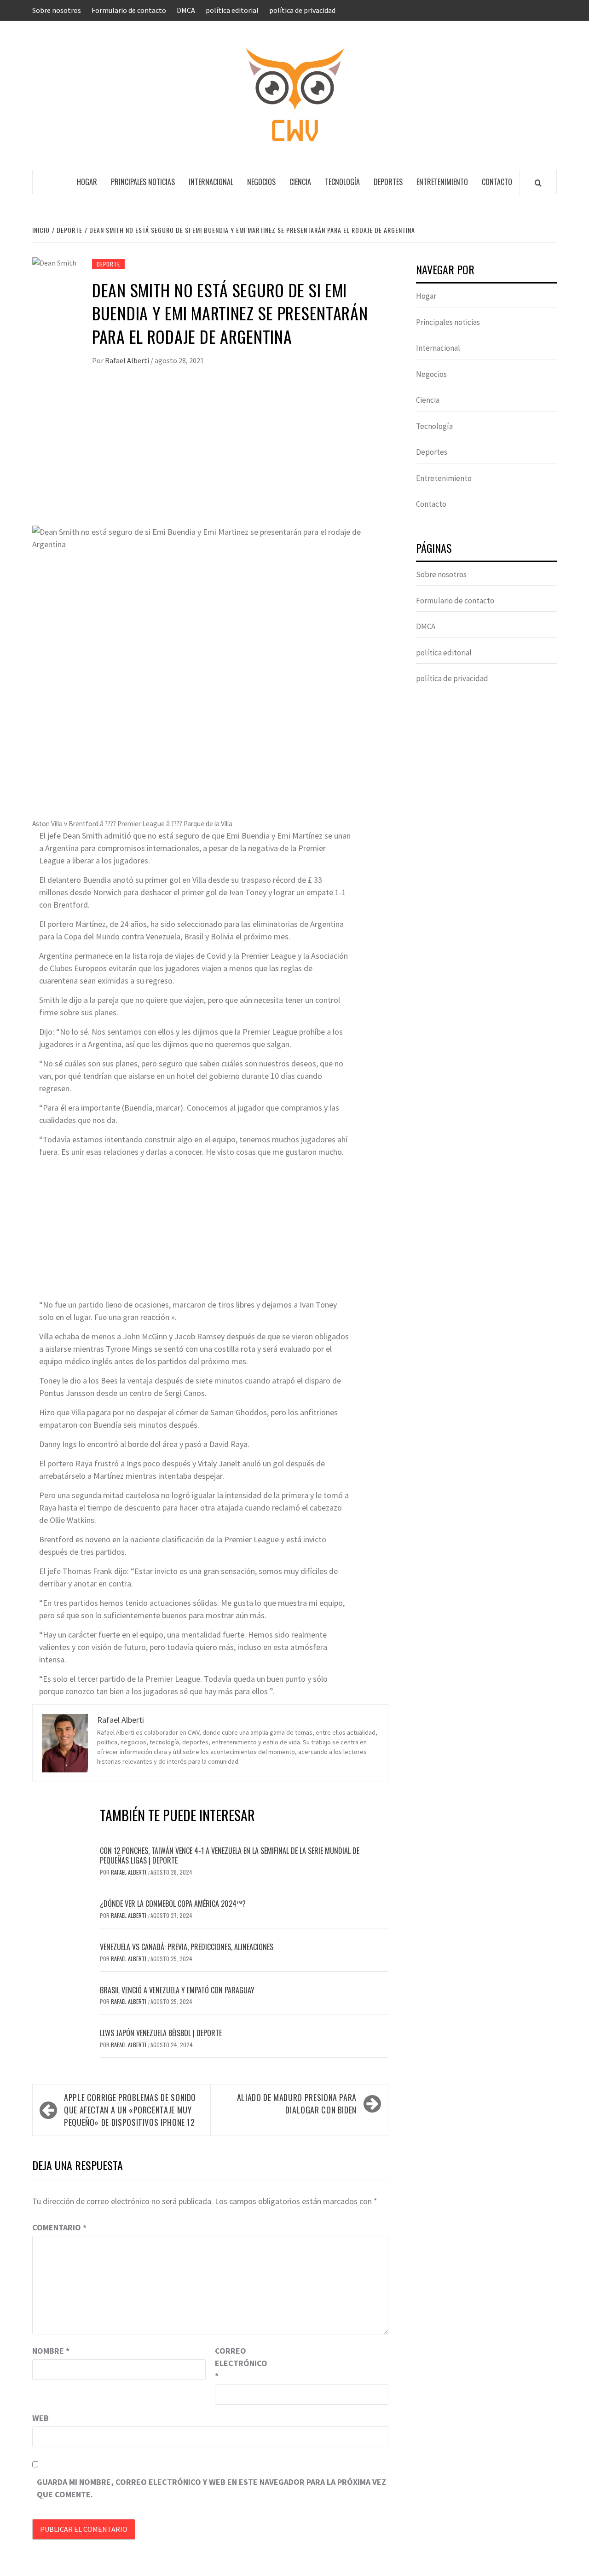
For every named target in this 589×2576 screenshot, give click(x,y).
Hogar (87, 182)
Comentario (59, 2227)
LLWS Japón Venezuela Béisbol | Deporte (161, 2033)
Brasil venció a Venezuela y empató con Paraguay (177, 1990)
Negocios (261, 182)
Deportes (388, 182)
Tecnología (342, 182)
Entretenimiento (442, 182)
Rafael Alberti (128, 360)
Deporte (108, 264)
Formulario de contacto (129, 10)
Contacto (497, 182)
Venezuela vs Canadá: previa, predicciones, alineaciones (187, 1947)
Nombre (51, 2351)
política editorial (232, 10)
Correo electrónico (238, 2363)
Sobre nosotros (57, 10)
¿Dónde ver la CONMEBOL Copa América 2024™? (173, 1904)
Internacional (211, 182)
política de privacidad (302, 10)
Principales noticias (143, 182)
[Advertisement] (210, 457)
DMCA (186, 10)
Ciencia (300, 182)
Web (40, 2418)
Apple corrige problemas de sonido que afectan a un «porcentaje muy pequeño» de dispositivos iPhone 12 (130, 2110)
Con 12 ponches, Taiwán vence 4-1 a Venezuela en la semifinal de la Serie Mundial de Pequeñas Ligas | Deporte (230, 1855)
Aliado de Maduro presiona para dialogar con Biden (297, 2104)
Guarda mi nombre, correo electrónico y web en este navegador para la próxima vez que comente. (211, 2488)
